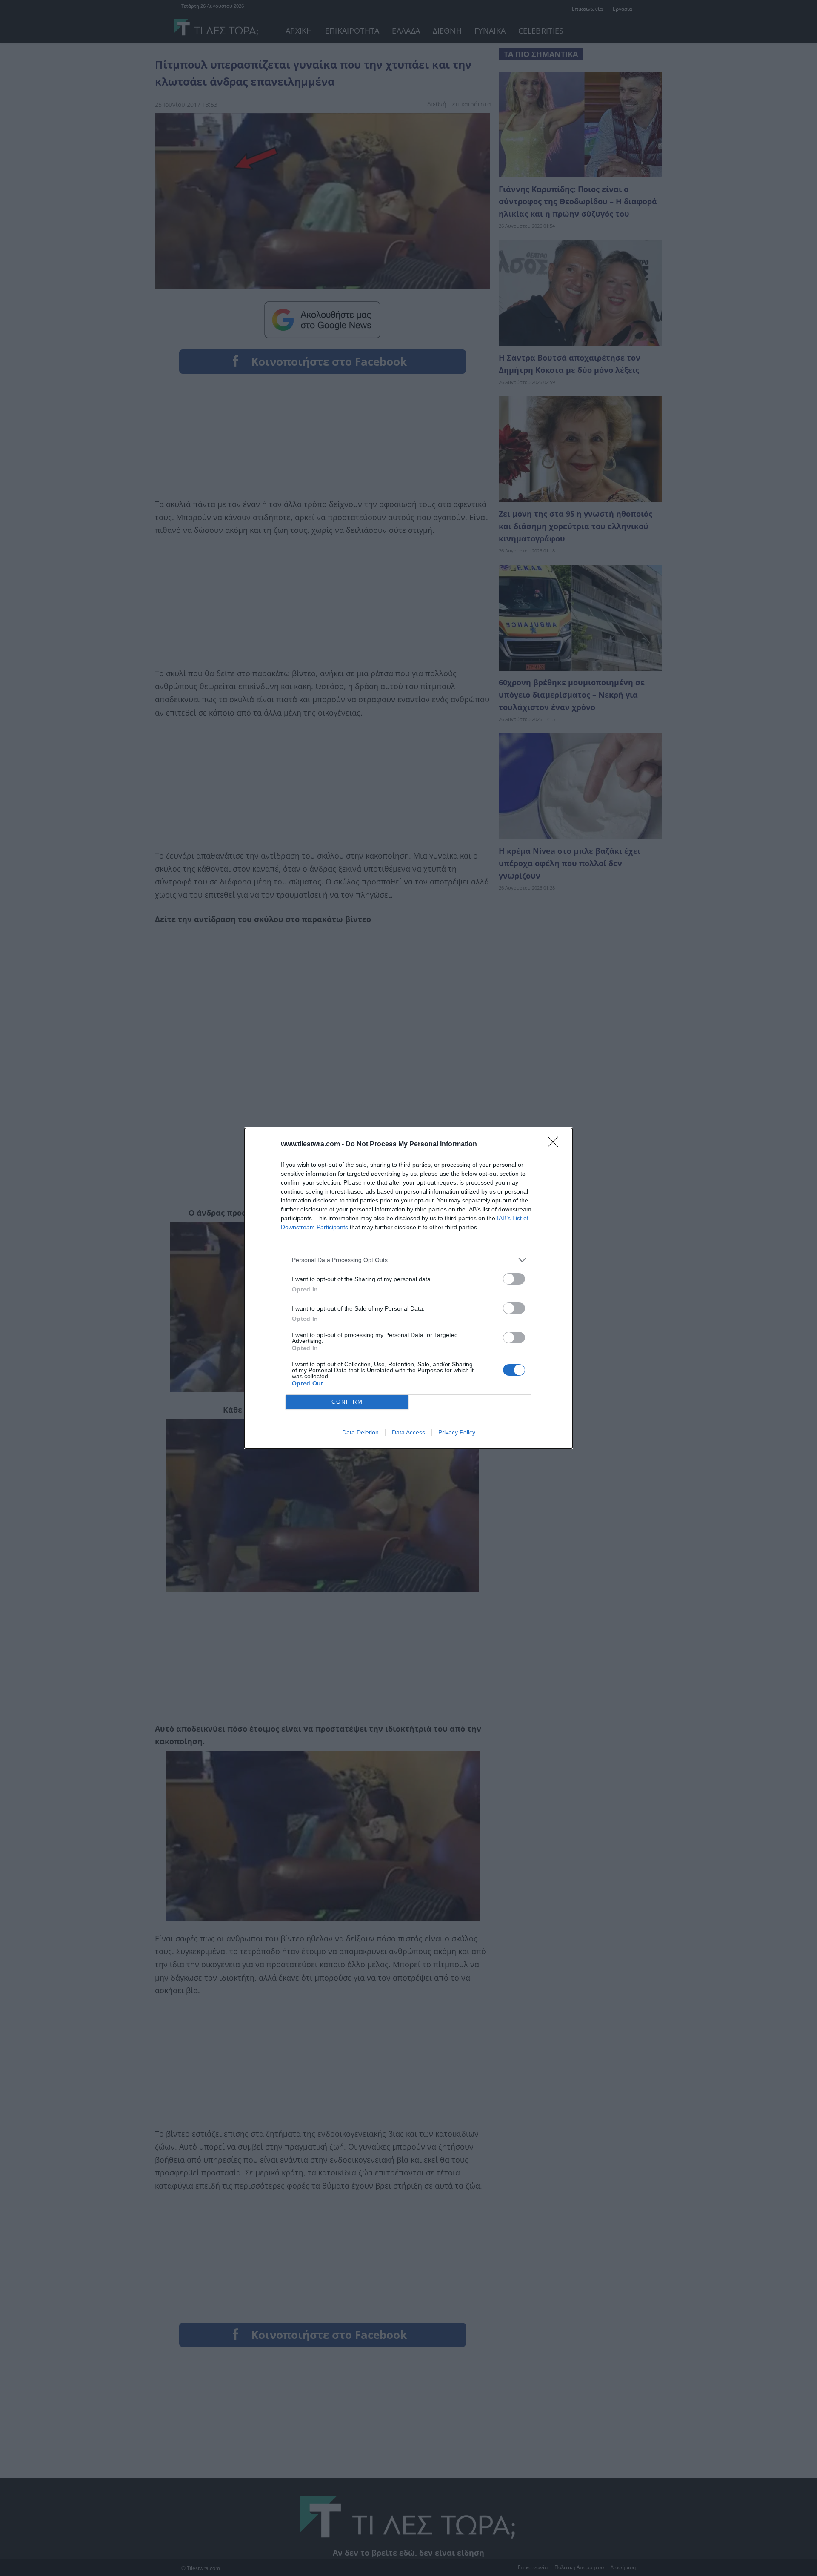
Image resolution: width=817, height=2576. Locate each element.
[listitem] (408, 1260)
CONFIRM (347, 1402)
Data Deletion (360, 1432)
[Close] (556, 1145)
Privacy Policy (457, 1432)
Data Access (408, 1432)
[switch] (514, 1279)
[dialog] (408, 1288)
